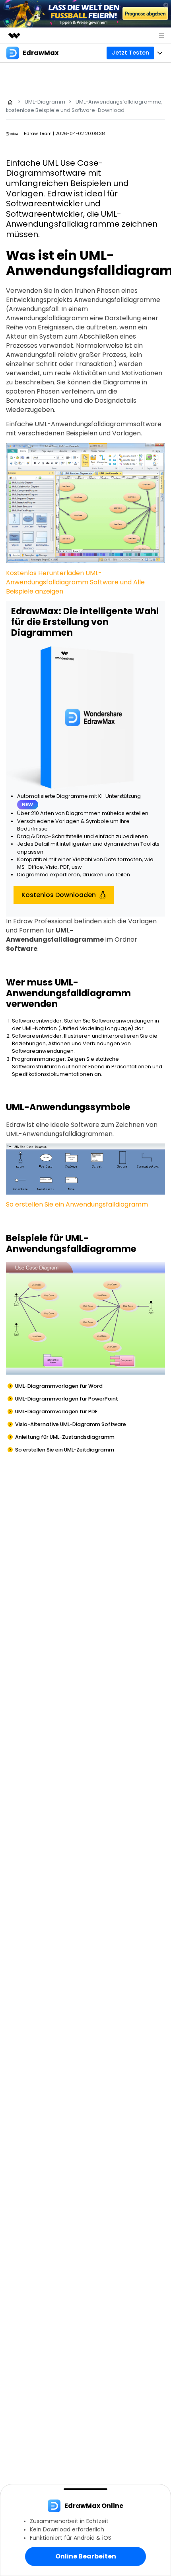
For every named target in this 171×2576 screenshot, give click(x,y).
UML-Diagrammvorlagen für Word (59, 1386)
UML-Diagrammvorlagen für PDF (56, 1411)
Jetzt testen (130, 53)
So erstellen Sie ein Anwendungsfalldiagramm (77, 1204)
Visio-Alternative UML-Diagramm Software (71, 1424)
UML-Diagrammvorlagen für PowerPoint (67, 1399)
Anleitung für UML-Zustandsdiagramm (65, 1437)
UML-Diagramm (45, 102)
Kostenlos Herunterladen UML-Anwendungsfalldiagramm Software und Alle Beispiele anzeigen (75, 582)
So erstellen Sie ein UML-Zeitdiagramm (65, 1450)
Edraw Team (38, 133)
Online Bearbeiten (86, 2556)
